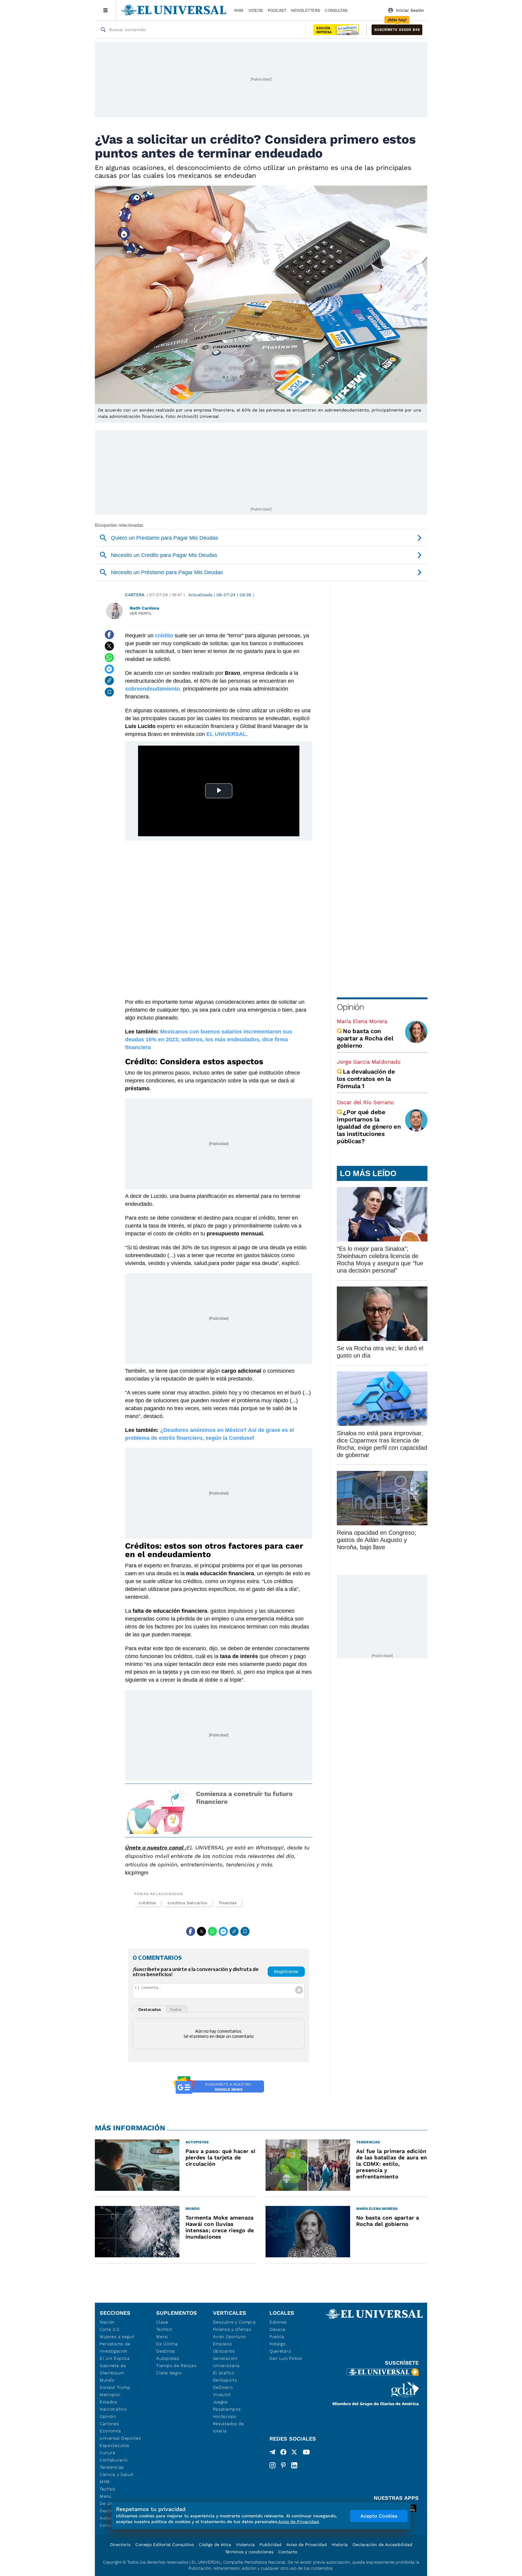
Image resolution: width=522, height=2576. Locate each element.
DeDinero (223, 2387)
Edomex (278, 2322)
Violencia (245, 2545)
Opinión (350, 1007)
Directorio (120, 2545)
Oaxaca (277, 2329)
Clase (162, 2322)
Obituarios (224, 2351)
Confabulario (113, 2460)
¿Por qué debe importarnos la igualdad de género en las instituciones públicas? (369, 1127)
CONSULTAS (336, 10)
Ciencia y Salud (116, 2474)
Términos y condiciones (249, 2552)
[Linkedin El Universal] (294, 2465)
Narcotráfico (113, 2409)
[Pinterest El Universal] (283, 2465)
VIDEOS (256, 10)
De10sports (225, 2380)
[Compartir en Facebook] (109, 635)
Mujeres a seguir (117, 2337)
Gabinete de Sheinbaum (113, 2369)
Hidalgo (278, 2344)
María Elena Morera (362, 1021)
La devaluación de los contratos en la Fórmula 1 (366, 1079)
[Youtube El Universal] (306, 2453)
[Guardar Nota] (109, 692)
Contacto (288, 2552)
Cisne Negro (169, 2373)
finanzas (228, 1903)
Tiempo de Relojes (176, 2366)
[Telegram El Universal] (272, 2453)
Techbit (108, 2489)
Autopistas (168, 2358)
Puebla (277, 2337)
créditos (147, 1903)
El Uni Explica (115, 2358)
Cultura (108, 2453)
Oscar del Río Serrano (365, 1102)
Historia (340, 2545)
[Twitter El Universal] (294, 2453)
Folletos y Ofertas (232, 2329)
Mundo (107, 2380)
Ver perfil (141, 613)
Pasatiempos (227, 2409)
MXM (239, 10)
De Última (167, 2344)
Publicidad (271, 2545)
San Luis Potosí (286, 2358)
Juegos (220, 2402)
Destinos (166, 2351)
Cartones (109, 2424)
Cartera (135, 595)
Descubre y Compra (234, 2322)
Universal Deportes (120, 2438)
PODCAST (277, 10)
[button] (397, 30)
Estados (108, 2402)
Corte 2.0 (110, 2329)
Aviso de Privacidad (307, 2545)
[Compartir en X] (109, 646)
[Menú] (106, 10)
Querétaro (280, 2351)
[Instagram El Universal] (272, 2465)
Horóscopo (225, 2416)
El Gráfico (224, 2373)
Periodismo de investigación (115, 2347)
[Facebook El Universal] (283, 2453)
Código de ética (215, 2545)
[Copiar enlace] (109, 681)
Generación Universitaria (226, 2362)
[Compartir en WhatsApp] (109, 658)
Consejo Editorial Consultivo (165, 2545)
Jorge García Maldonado (369, 1062)
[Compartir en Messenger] (109, 669)
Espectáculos (114, 2445)
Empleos (222, 2344)
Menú (106, 2496)
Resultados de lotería (229, 2427)
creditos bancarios (188, 1903)
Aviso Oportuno (229, 2337)
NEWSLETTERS (305, 10)
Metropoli (110, 2395)
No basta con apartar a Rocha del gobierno (365, 1038)
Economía (110, 2431)
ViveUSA (222, 2395)
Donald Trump (115, 2387)
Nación (107, 2322)
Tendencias (112, 2467)
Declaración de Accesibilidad (382, 2545)
